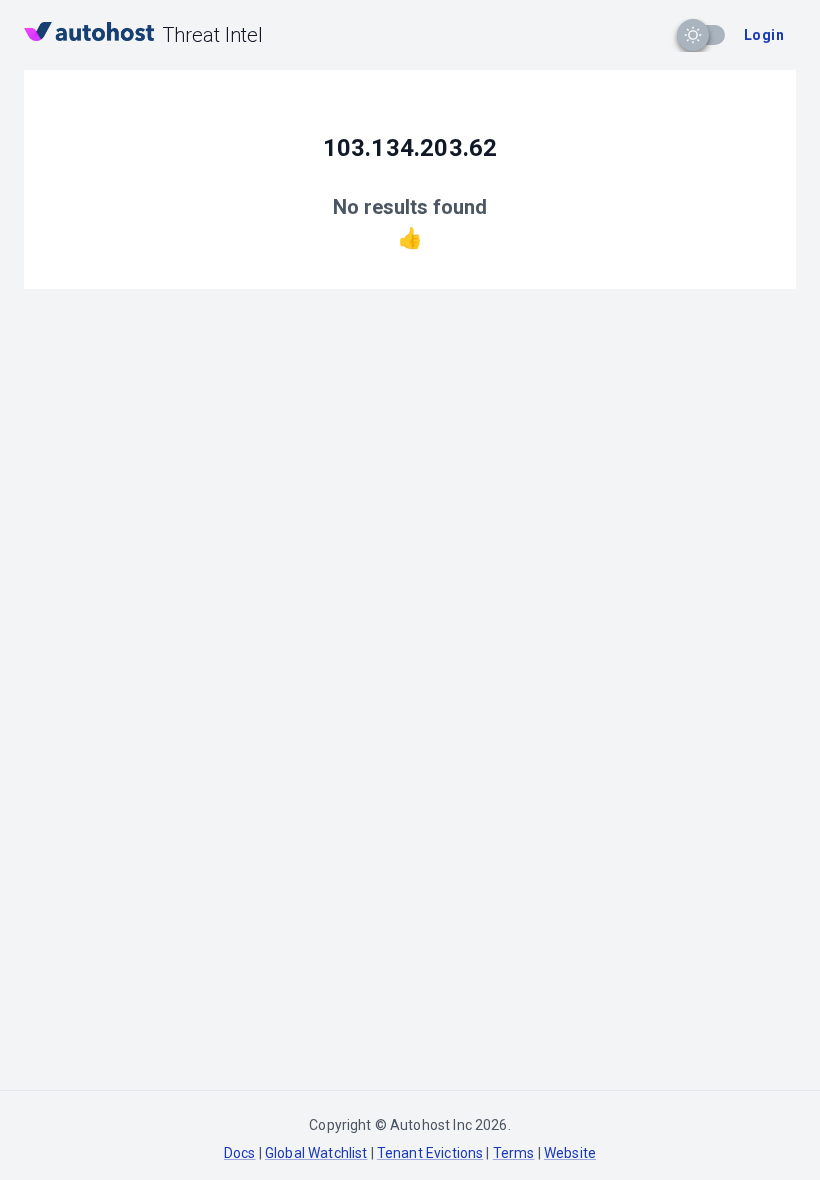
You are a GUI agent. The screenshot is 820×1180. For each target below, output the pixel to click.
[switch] (693, 35)
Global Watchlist (316, 1153)
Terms (514, 1153)
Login (764, 35)
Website (570, 1153)
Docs (240, 1153)
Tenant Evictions (430, 1153)
